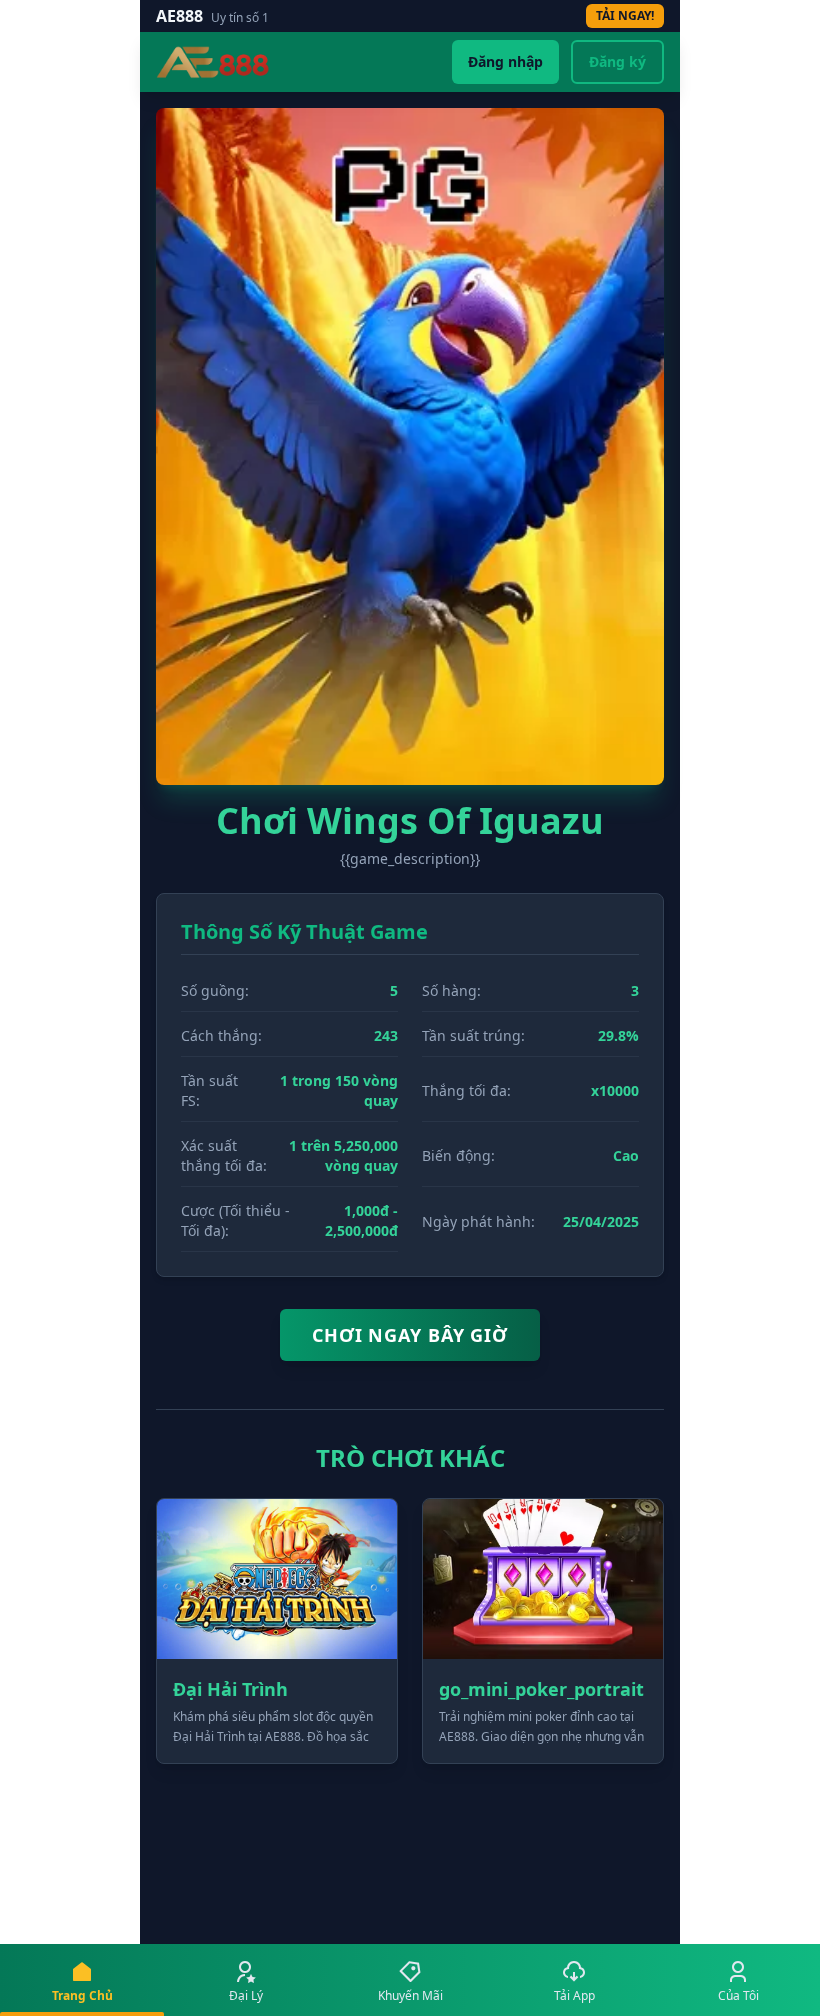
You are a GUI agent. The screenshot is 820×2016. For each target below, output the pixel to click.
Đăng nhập (505, 61)
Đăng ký (617, 61)
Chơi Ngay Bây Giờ (410, 1335)
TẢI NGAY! (625, 15)
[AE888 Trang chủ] (213, 62)
